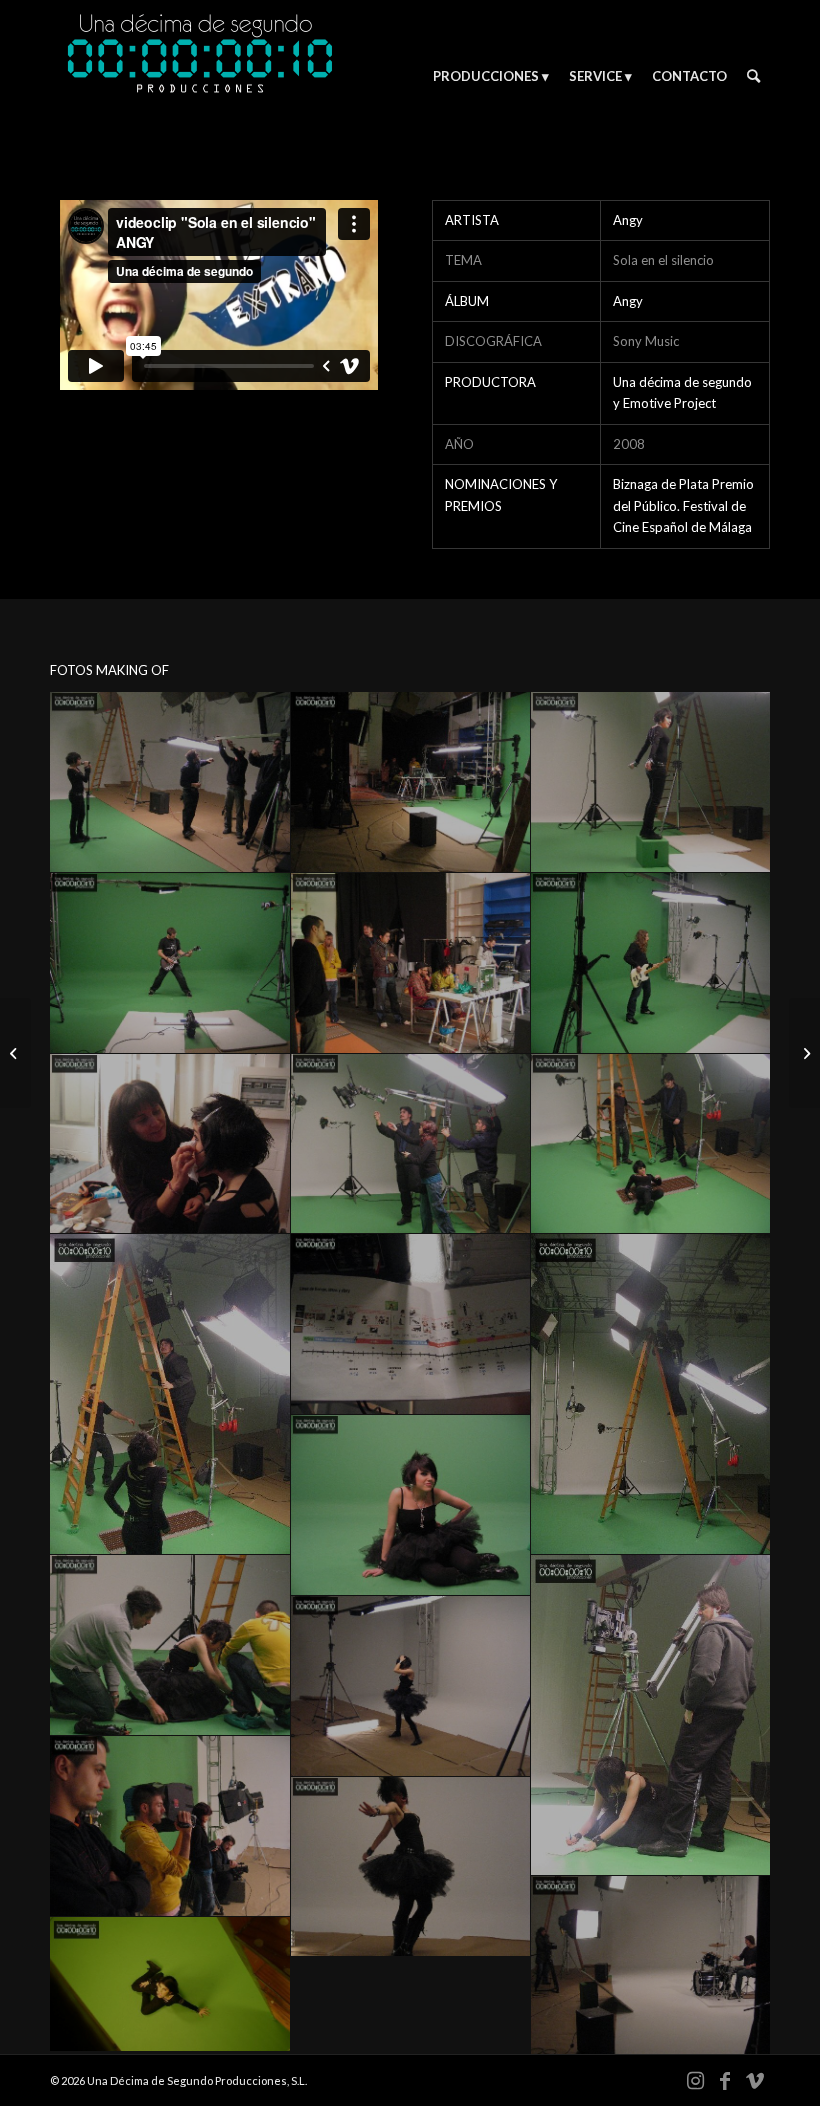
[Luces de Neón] (804, 1053)
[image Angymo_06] (651, 963)
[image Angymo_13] (411, 1505)
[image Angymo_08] (411, 1144)
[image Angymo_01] (170, 782)
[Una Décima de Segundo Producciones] (200, 76)
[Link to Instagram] (695, 2080)
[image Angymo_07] (170, 1144)
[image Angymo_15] (651, 1715)
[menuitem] (491, 76)
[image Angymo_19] (651, 1966)
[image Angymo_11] (411, 1324)
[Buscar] (753, 76)
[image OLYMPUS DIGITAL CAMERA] (170, 1985)
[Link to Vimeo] (755, 2080)
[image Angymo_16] (411, 1686)
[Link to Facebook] (725, 2080)
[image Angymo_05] (411, 963)
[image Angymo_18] (411, 1867)
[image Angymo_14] (170, 1645)
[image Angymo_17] (170, 1826)
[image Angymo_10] (170, 1394)
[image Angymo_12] (651, 1394)
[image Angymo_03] (651, 782)
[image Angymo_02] (411, 782)
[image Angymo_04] (170, 963)
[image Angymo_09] (651, 1144)
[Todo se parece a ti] (15, 1053)
